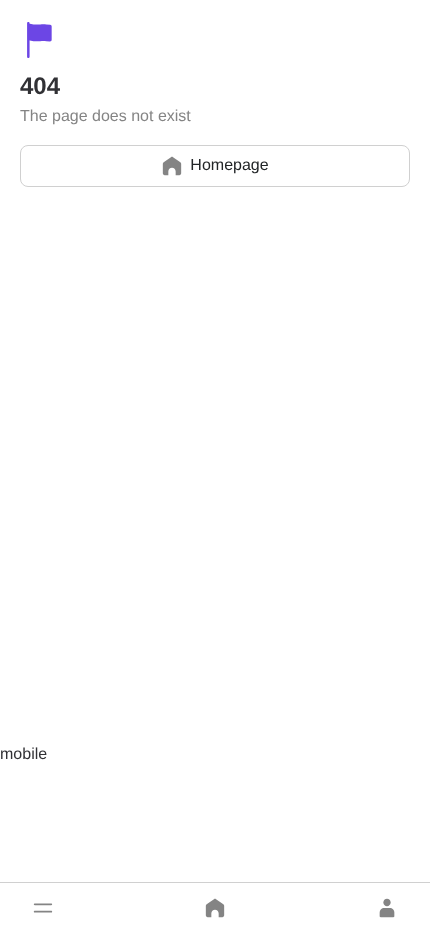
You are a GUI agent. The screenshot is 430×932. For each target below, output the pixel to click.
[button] (43, 908)
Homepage (229, 165)
